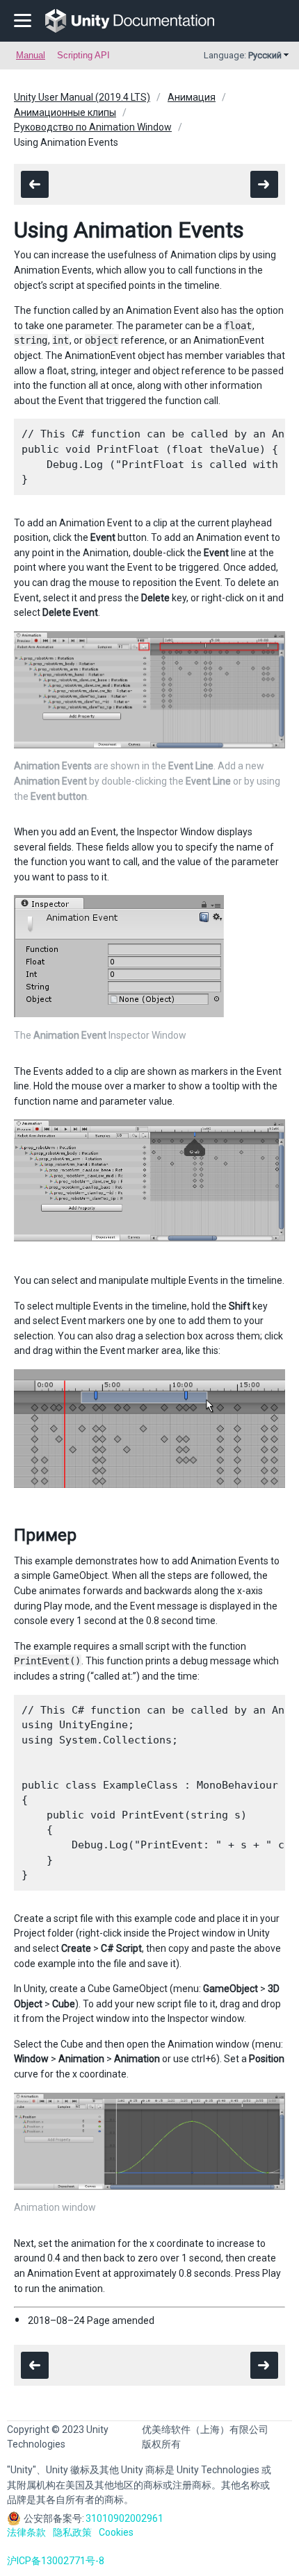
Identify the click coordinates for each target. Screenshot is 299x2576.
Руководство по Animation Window (93, 127)
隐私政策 (72, 2532)
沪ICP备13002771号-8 (56, 2561)
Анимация (192, 97)
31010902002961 (124, 2518)
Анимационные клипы (65, 112)
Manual (31, 55)
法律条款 (26, 2532)
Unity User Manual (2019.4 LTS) (82, 97)
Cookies (116, 2532)
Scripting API (83, 55)
